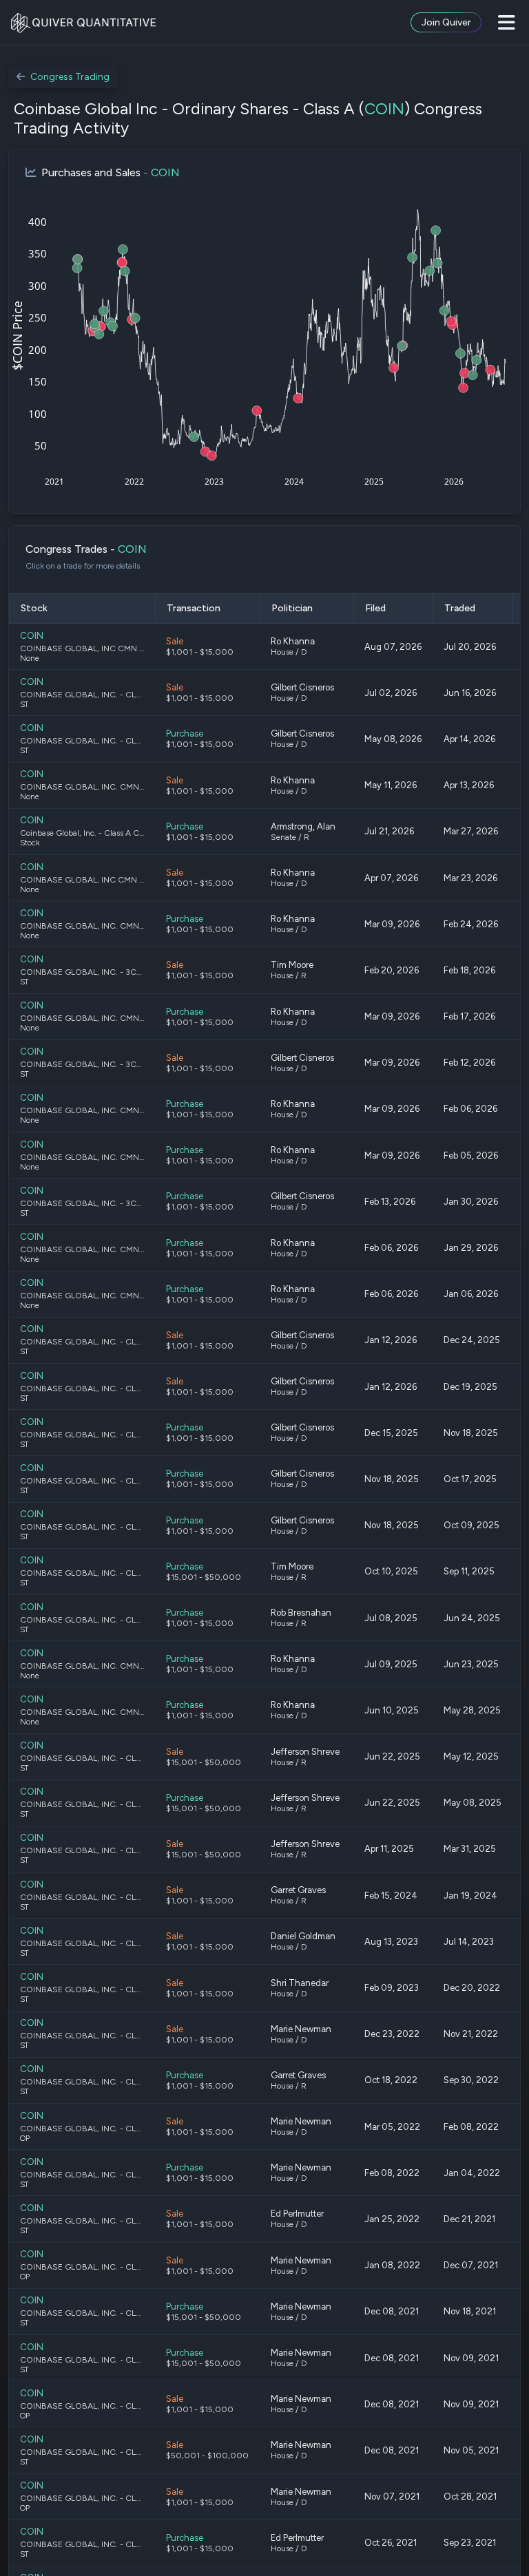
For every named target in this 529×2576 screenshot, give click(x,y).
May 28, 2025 (472, 1710)
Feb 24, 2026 (471, 924)
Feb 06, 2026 (470, 1109)
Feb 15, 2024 (391, 1896)
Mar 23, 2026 (470, 878)
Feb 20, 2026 (392, 970)
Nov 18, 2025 (471, 1433)
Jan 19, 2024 (470, 1896)
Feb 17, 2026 (469, 1016)
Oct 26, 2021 (391, 2543)
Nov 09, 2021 (471, 2358)
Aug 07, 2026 (393, 647)
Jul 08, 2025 (391, 1618)
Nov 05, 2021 (471, 2450)
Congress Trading (70, 77)
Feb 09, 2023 (392, 1988)
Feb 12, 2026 (469, 1063)
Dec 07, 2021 (471, 2265)
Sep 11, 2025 (469, 1571)
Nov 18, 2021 (470, 2311)
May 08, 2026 (393, 739)
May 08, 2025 (473, 1803)
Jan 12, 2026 (391, 1340)
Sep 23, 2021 (470, 2543)
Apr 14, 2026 (469, 739)
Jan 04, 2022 (472, 2173)
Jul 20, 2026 (470, 647)
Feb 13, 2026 (390, 1202)
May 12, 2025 (471, 1756)
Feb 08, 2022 (471, 2127)
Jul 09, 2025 (391, 1664)
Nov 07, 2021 (392, 2496)
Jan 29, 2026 (471, 1248)
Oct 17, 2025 (470, 1479)
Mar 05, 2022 (392, 2127)
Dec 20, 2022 (472, 1988)
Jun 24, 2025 (472, 1618)
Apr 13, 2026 (469, 785)
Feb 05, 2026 (471, 1155)
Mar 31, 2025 (470, 1849)
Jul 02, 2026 (391, 693)
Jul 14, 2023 (469, 1942)
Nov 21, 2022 (471, 2034)
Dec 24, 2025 (472, 1340)
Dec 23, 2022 (392, 2034)
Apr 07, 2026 (391, 878)
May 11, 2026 (391, 785)
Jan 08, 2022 (392, 2265)
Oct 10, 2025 (391, 1571)
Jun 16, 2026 (470, 693)
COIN (384, 109)
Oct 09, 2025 (471, 1525)
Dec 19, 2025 (470, 1387)
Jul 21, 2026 (389, 831)
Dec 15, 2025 (391, 1433)
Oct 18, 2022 (391, 2080)
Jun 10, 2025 (392, 1710)
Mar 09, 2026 (392, 924)
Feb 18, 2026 (469, 970)
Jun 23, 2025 (471, 1664)
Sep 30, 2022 (471, 2080)
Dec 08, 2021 (392, 2311)
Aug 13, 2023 (391, 1942)
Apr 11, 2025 (389, 1849)
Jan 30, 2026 (471, 1202)
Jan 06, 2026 (471, 1294)
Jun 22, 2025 (392, 1756)
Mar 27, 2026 (471, 831)
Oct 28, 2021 (470, 2496)
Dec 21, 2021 (469, 2219)
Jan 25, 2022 (392, 2219)
